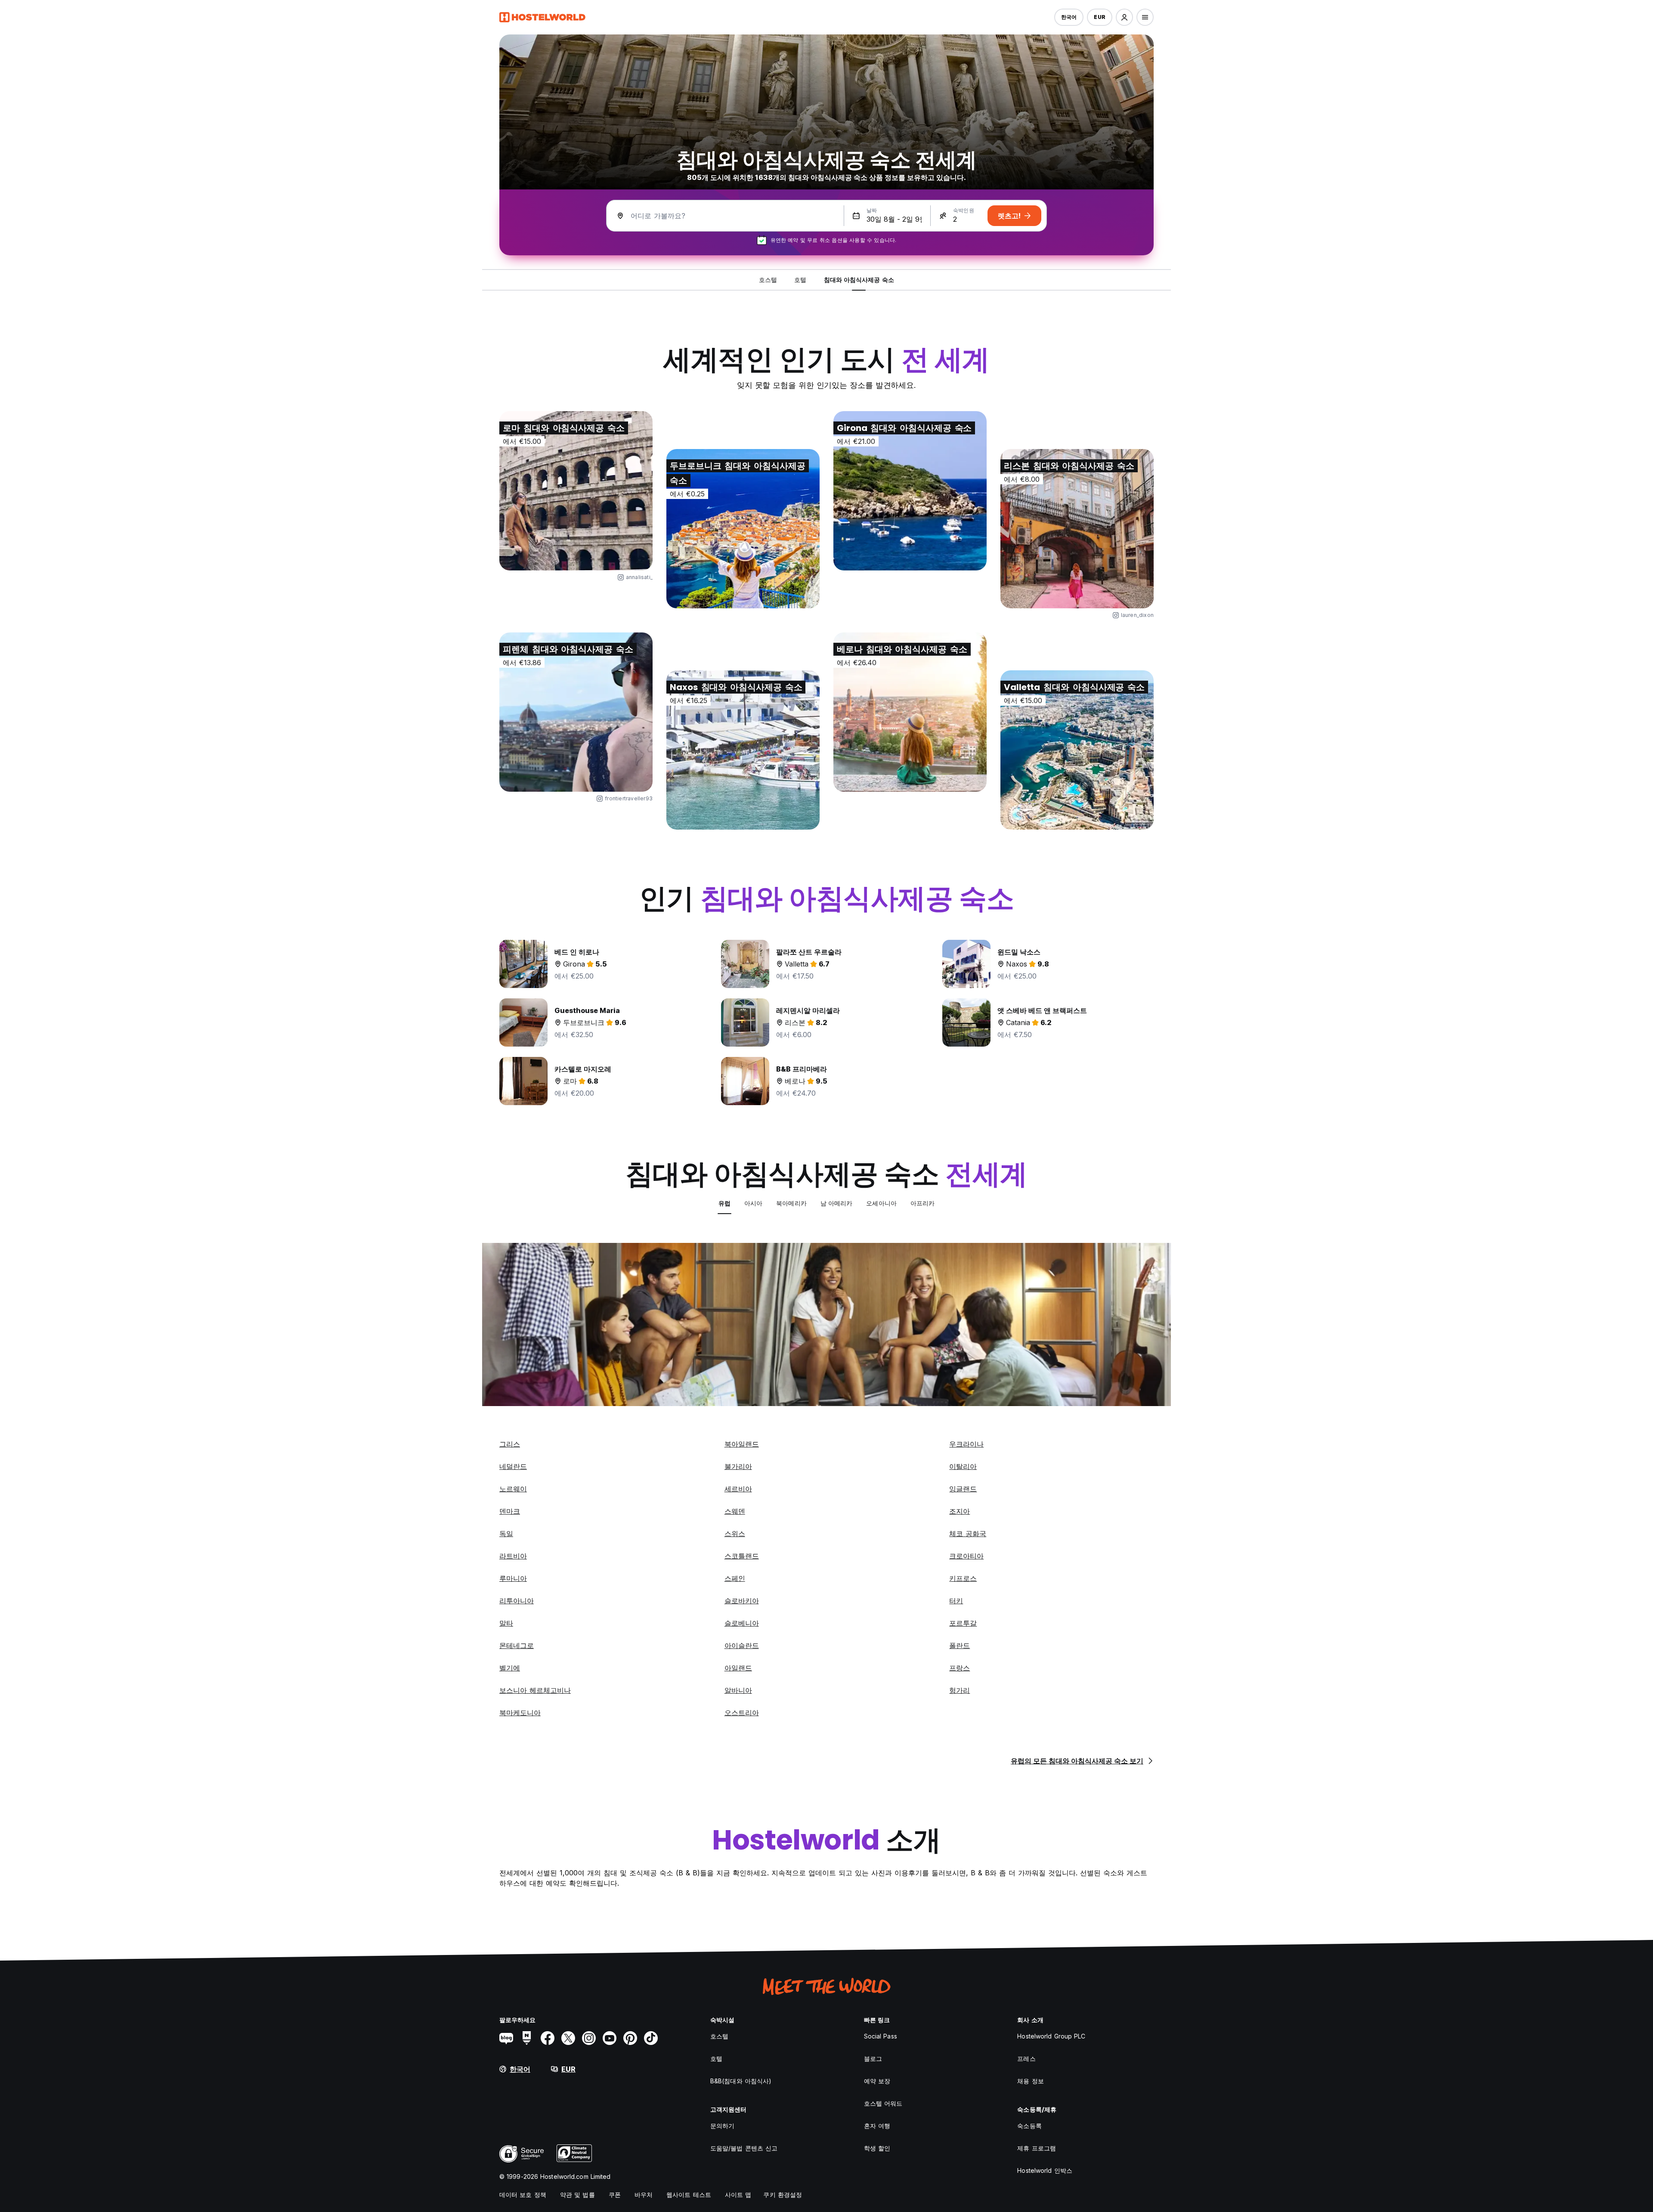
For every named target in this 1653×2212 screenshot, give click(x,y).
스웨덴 (735, 1511)
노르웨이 (513, 1489)
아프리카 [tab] (922, 1203)
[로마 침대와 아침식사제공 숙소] (576, 491)
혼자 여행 (877, 2126)
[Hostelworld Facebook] (548, 2038)
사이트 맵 (738, 2195)
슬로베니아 (742, 1623)
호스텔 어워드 (883, 2103)
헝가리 (960, 1690)
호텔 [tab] (800, 280)
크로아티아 (966, 1556)
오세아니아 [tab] (881, 1203)
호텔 (716, 2059)
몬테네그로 (517, 1645)
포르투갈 (963, 1623)
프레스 (1026, 2059)
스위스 (735, 1534)
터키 (956, 1601)
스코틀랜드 (742, 1556)
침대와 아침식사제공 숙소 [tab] (859, 280)
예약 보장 (877, 2081)
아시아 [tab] (753, 1203)
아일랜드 (738, 1668)
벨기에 (510, 1668)
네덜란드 (513, 1466)
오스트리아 (742, 1713)
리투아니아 (517, 1601)
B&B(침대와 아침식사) (741, 2081)
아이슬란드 (742, 1645)
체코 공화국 (968, 1534)
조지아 (960, 1511)
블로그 (873, 2059)
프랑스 (960, 1668)
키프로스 (963, 1578)
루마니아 (513, 1578)
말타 (506, 1623)
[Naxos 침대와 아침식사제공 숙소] (743, 750)
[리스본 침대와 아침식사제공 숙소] (1077, 529)
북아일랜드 (742, 1444)
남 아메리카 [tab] (837, 1203)
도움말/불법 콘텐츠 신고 (744, 2148)
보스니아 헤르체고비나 (535, 1690)
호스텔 (719, 2036)
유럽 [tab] (724, 1203)
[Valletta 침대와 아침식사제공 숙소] (1077, 750)
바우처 (644, 2195)
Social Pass (881, 2036)
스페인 (735, 1578)
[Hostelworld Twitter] (568, 2038)
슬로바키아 (742, 1601)
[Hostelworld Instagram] (589, 2038)
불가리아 (738, 1466)
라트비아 (513, 1556)
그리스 (510, 1444)
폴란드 (960, 1645)
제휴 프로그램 (1037, 2148)
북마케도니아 (520, 1713)
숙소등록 (1029, 2126)
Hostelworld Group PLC (1051, 2036)
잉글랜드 (963, 1489)
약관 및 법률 (577, 2195)
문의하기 (722, 2126)
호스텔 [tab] (768, 280)
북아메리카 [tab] (791, 1203)
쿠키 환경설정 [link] (783, 2195)
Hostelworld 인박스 (1045, 2170)
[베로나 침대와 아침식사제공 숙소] (910, 712)
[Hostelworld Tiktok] (651, 2038)
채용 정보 (1031, 2081)
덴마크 (510, 1511)
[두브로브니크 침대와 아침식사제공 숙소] (743, 529)
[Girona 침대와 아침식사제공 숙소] (910, 491)
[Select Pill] (1124, 17)
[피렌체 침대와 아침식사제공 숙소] (576, 712)
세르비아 (738, 1489)
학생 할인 (877, 2148)
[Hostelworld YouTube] (610, 2038)
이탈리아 (963, 1466)
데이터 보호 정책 (523, 2195)
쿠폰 (615, 2195)
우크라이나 (966, 1444)
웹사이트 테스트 (689, 2195)
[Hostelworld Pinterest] (630, 2038)
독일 (506, 1534)
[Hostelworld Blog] (506, 2038)
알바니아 (738, 1690)
